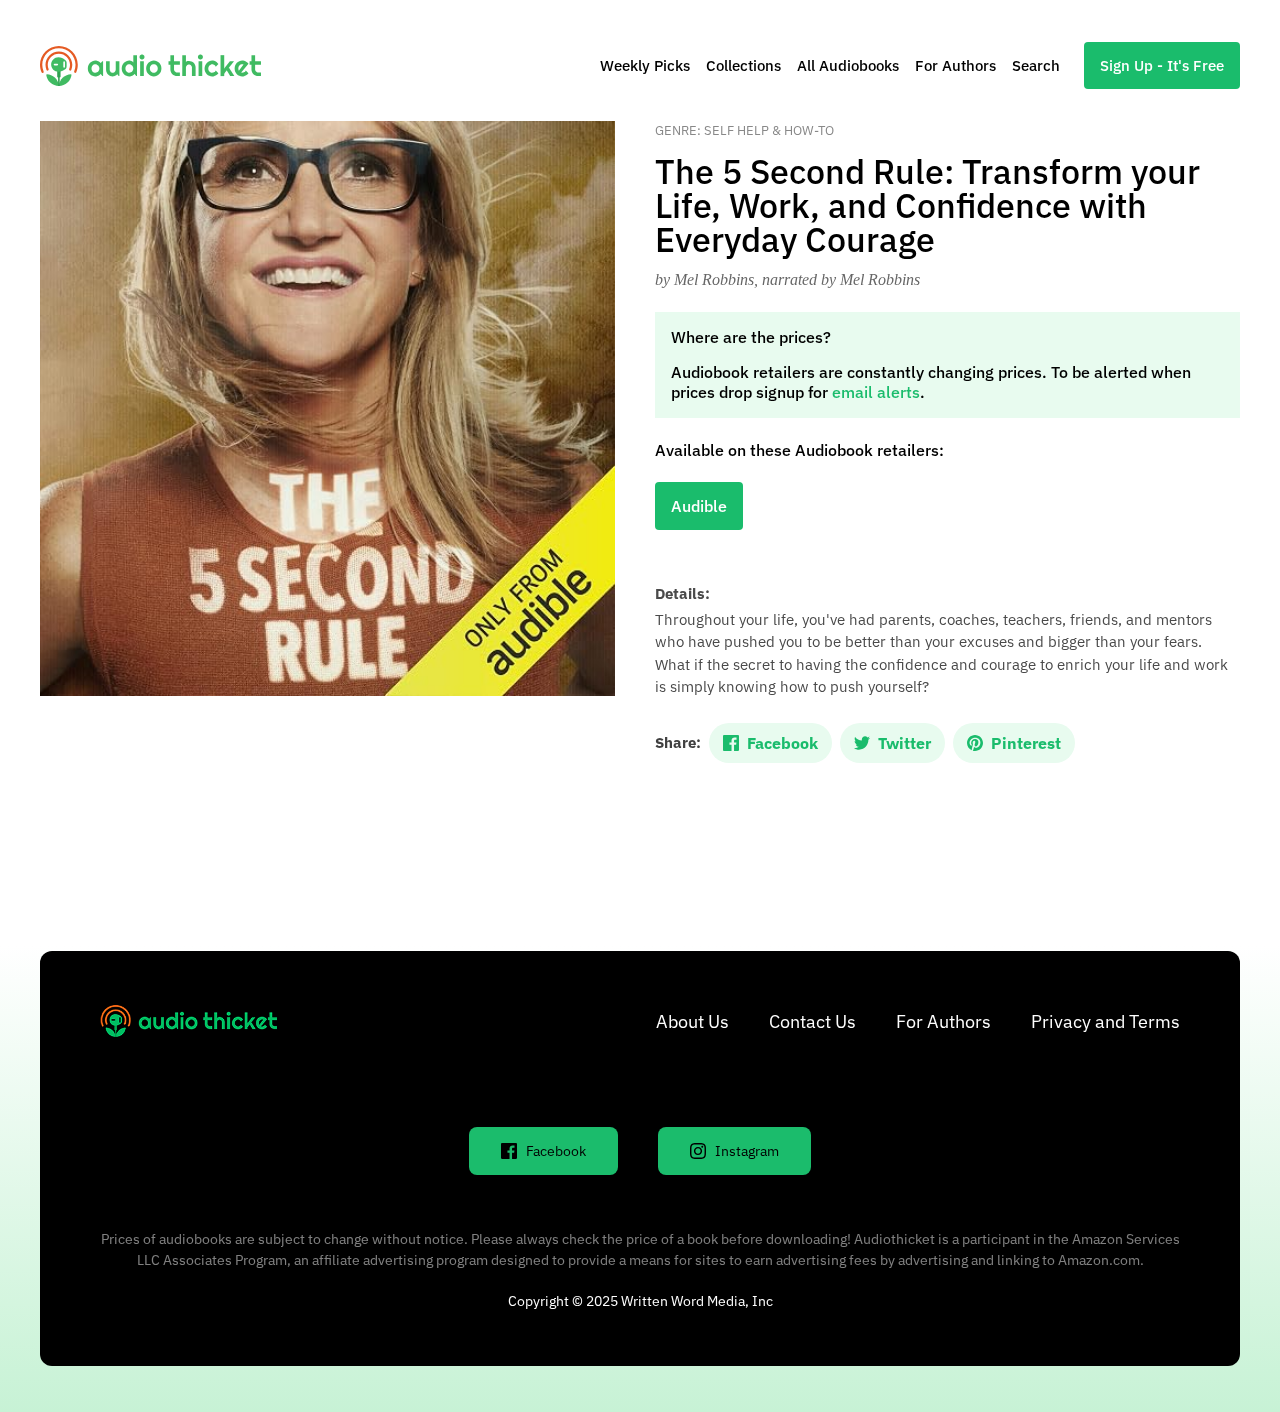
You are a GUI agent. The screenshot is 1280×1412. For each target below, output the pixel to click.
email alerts (876, 392)
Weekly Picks (645, 65)
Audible (699, 506)
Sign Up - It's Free (1162, 65)
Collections (743, 65)
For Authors (955, 65)
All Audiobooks (848, 65)
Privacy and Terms (1105, 1021)
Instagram (747, 1151)
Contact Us (812, 1021)
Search (1036, 65)
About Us (692, 1021)
